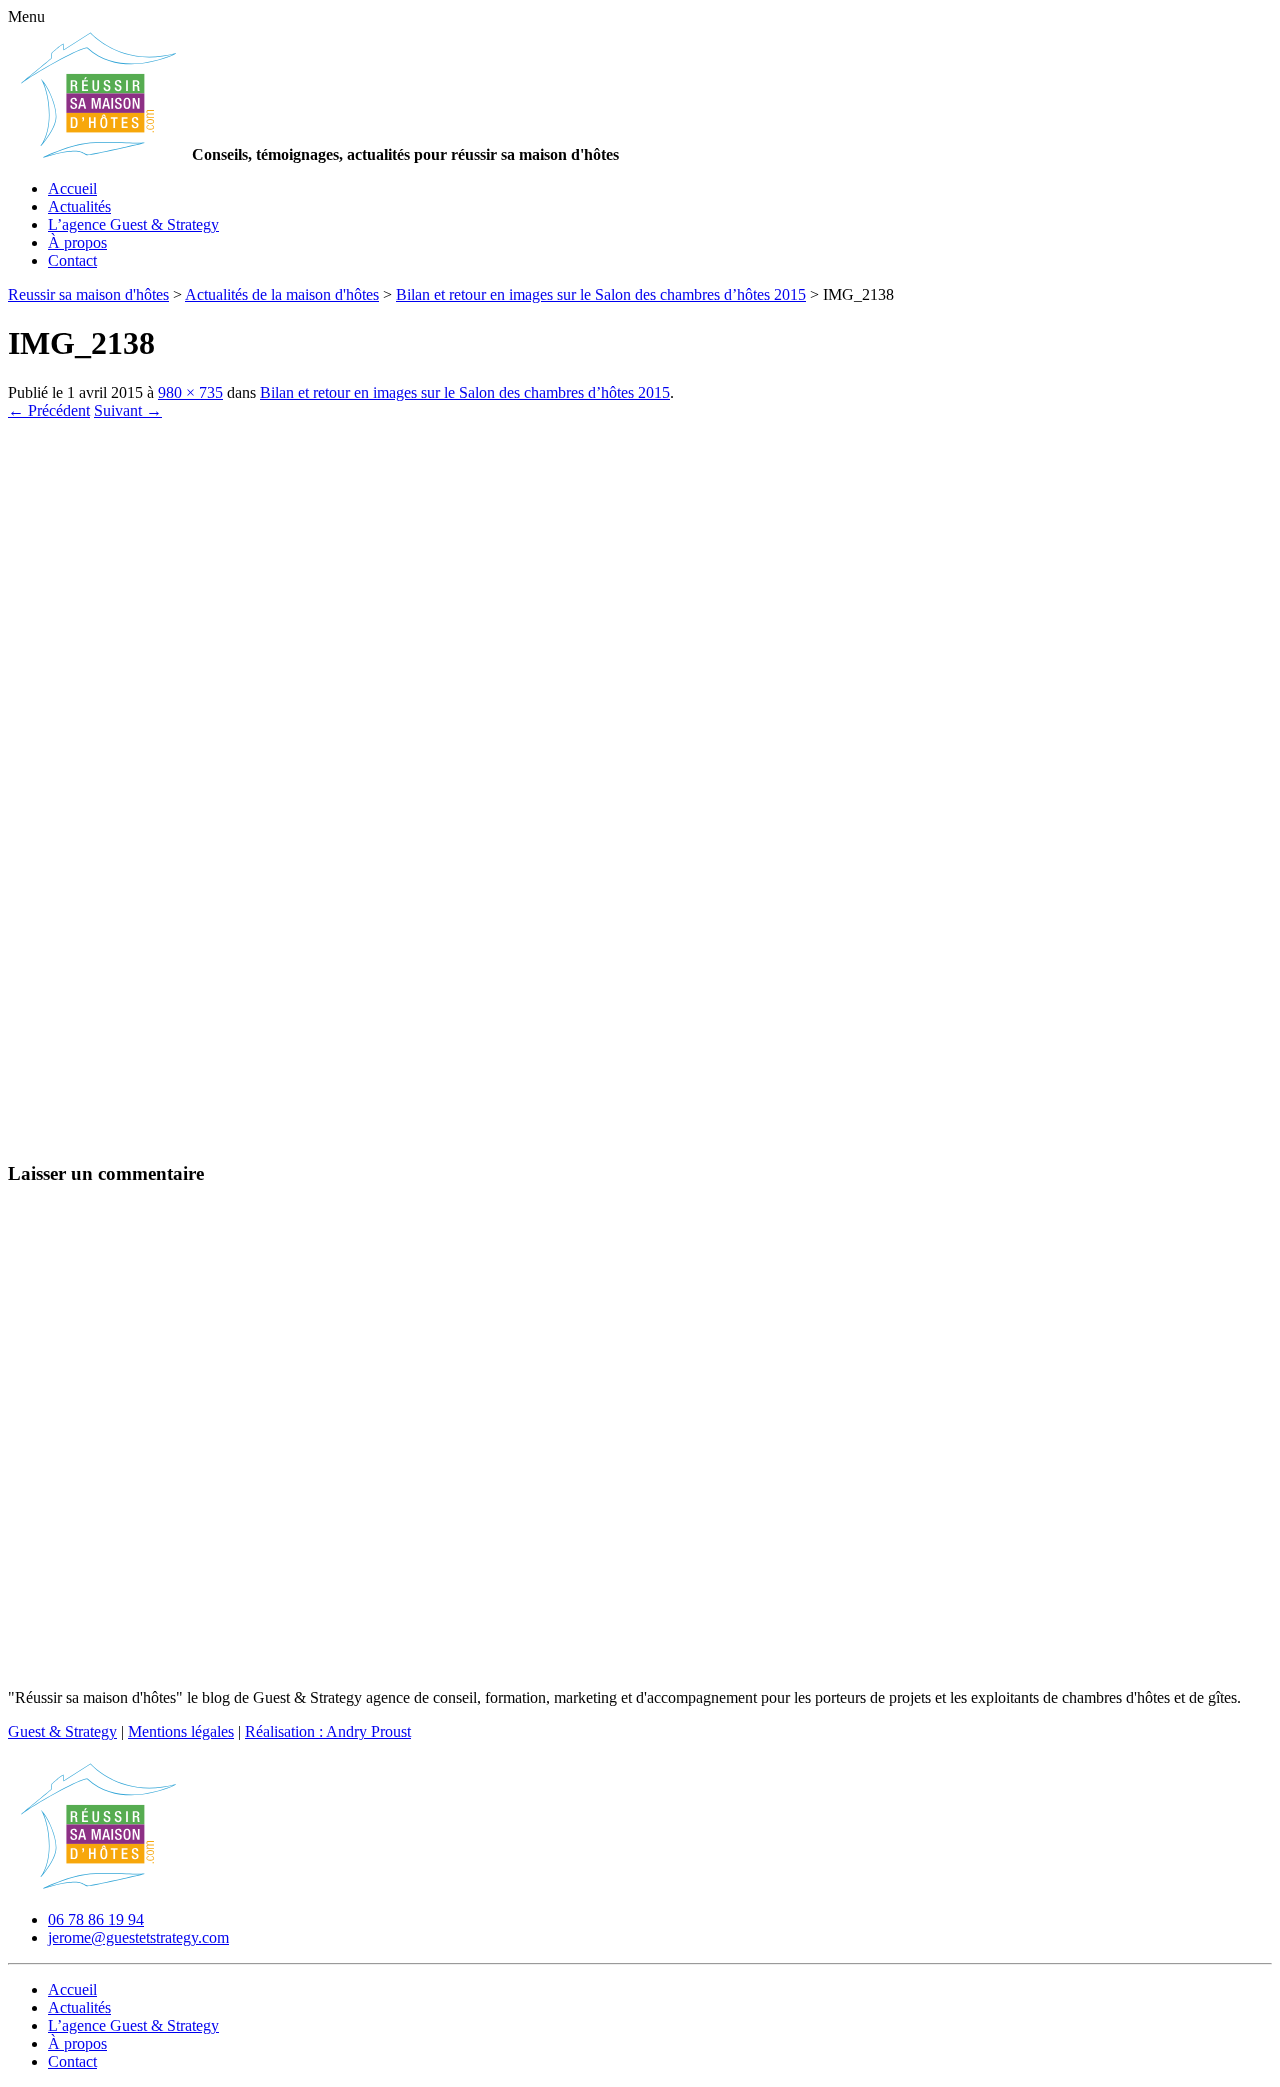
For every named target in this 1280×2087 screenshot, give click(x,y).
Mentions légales (181, 1731)
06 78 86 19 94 (96, 1919)
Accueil (72, 188)
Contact (72, 260)
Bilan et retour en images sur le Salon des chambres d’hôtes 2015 (465, 392)
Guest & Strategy (62, 1731)
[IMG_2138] (488, 1134)
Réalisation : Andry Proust (328, 1731)
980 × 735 (190, 392)
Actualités (79, 206)
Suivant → (128, 410)
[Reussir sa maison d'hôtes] (98, 1885)
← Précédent (49, 410)
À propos (77, 242)
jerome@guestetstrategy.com (138, 1937)
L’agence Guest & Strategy (133, 224)
